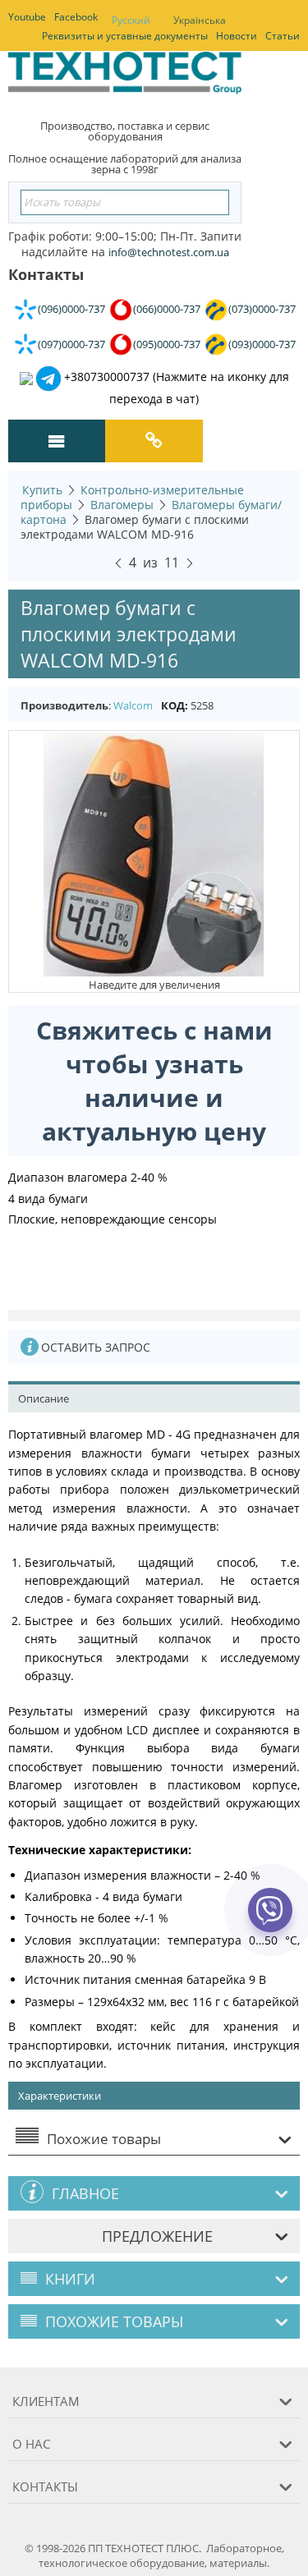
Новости (237, 36)
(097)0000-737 (71, 344)
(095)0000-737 (167, 344)
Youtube (27, 17)
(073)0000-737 (262, 309)
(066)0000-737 (167, 309)
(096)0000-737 (71, 309)
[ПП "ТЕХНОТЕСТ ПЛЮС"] (125, 78)
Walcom (133, 705)
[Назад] (118, 561)
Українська (200, 20)
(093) (262, 344)
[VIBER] (271, 1921)
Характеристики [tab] (60, 2096)
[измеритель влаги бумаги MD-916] (154, 853)
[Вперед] (190, 561)
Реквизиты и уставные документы (125, 36)
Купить (42, 490)
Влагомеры (122, 505)
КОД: (175, 705)
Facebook (76, 17)
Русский (131, 20)
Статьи (283, 36)
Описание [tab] (44, 1398)
